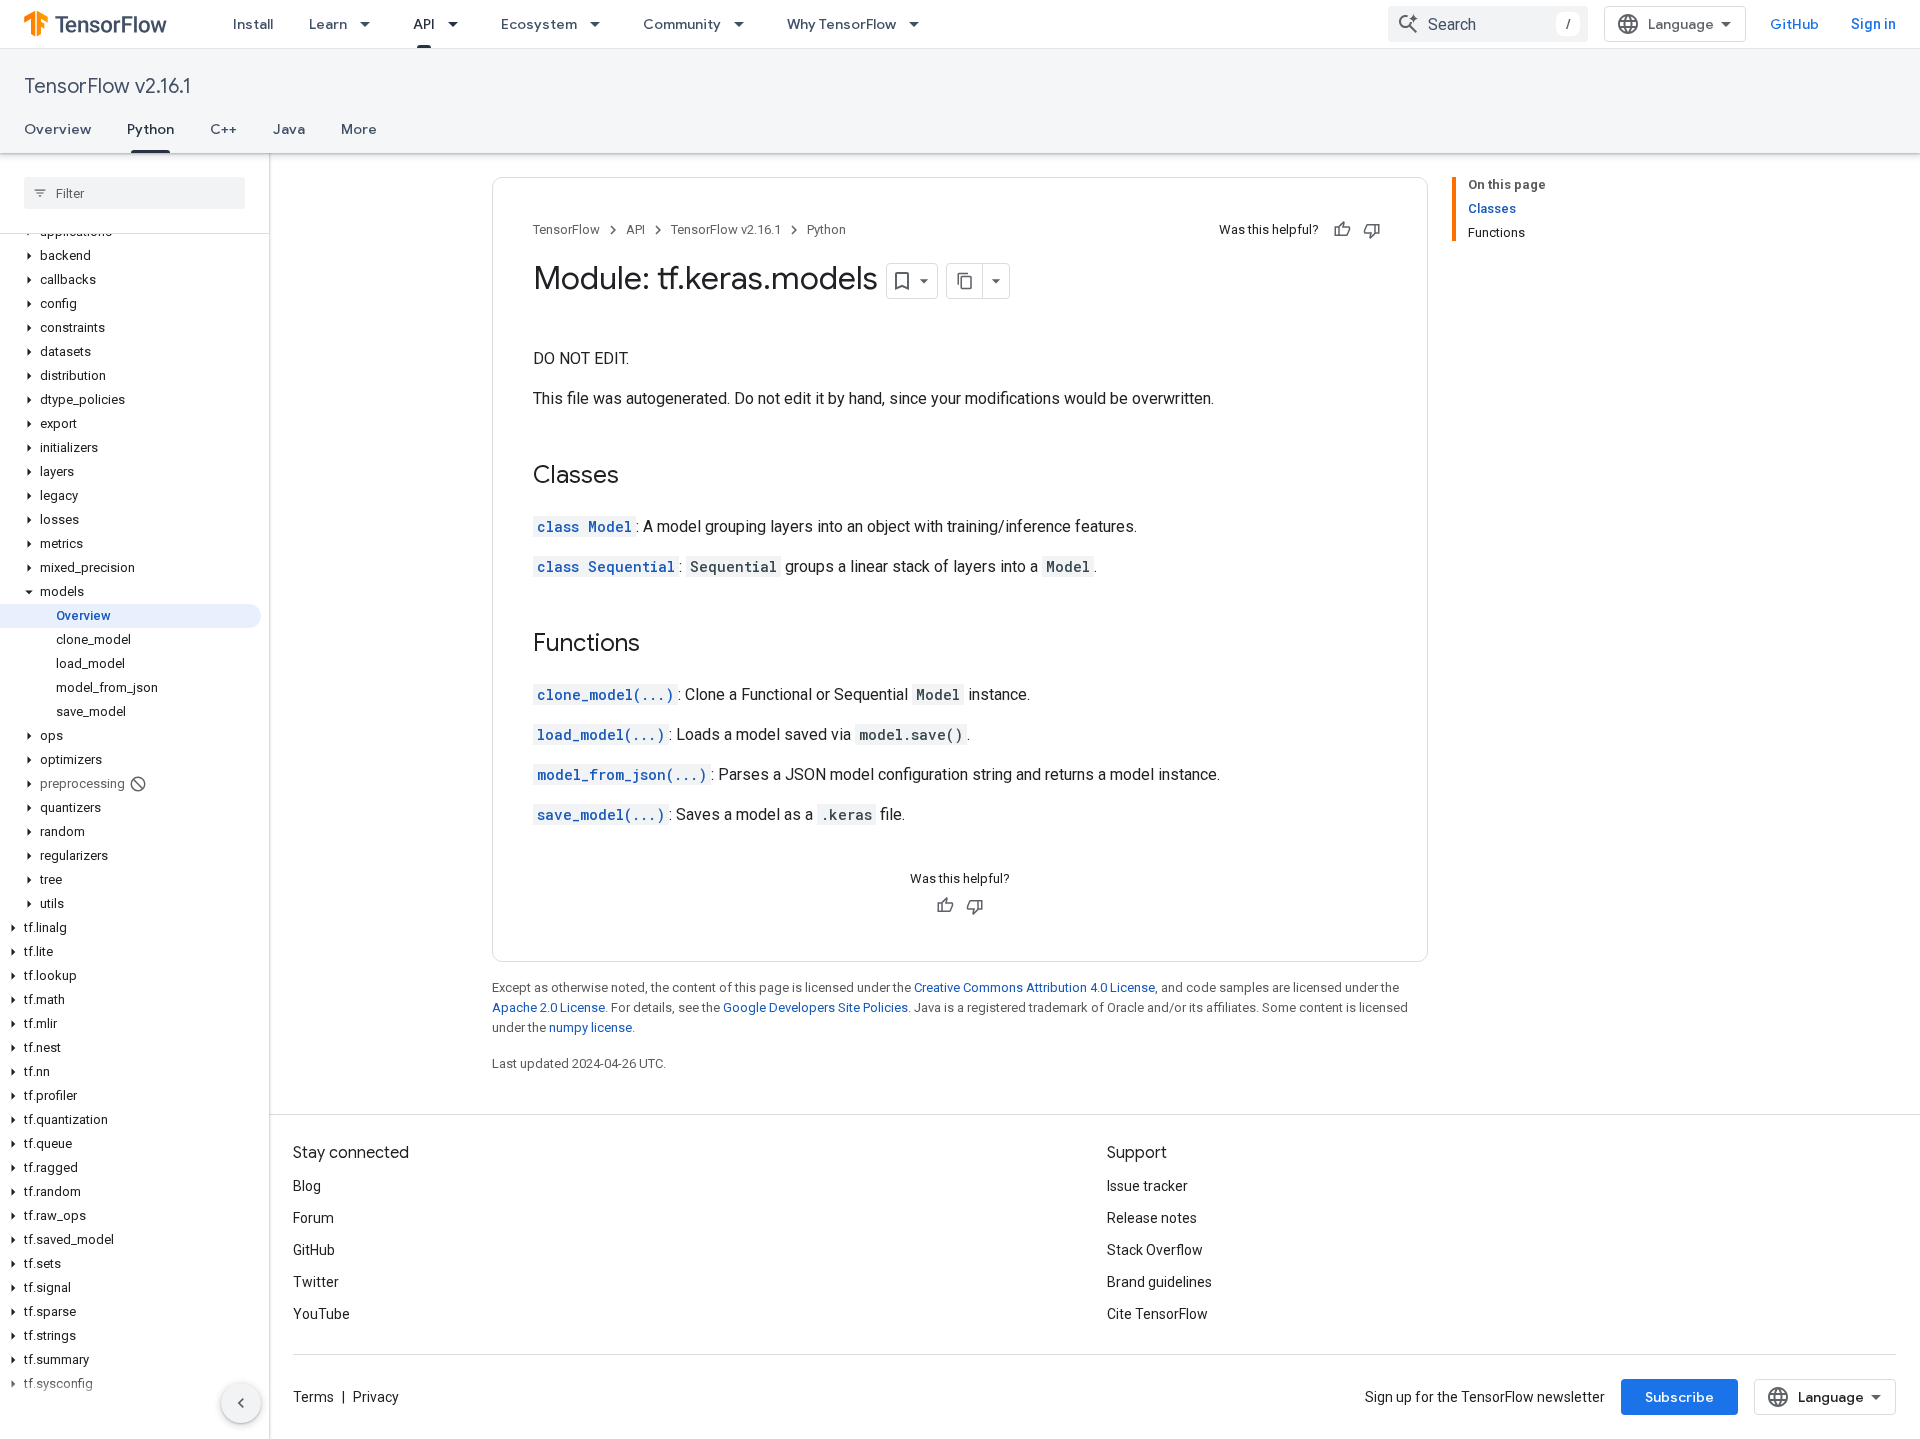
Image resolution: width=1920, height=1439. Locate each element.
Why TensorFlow (841, 24)
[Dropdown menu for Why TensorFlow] (920, 24)
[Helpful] (1342, 230)
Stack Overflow (1155, 1250)
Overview (57, 129)
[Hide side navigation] (241, 1403)
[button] (130, 256)
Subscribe (1679, 1397)
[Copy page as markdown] (965, 281)
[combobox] (1488, 24)
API (424, 24)
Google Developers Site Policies (815, 1007)
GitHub (1794, 24)
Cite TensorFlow (1157, 1314)
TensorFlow (566, 229)
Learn (328, 24)
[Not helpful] (1372, 230)
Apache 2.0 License (548, 1007)
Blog (307, 1186)
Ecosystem (539, 24)
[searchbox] (134, 193)
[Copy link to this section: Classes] (639, 477)
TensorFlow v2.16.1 (107, 86)
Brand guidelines (1159, 1282)
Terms (313, 1397)
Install (253, 24)
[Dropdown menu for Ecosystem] (601, 24)
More (359, 129)
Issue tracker (1147, 1186)
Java (289, 129)
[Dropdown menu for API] (459, 24)
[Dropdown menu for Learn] (371, 24)
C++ (223, 129)
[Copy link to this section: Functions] (660, 645)
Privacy (376, 1397)
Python (150, 129)
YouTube (321, 1314)
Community (682, 24)
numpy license (590, 1027)
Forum (313, 1218)
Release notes (1152, 1218)
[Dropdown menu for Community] (745, 24)
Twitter (316, 1282)
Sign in (1873, 24)
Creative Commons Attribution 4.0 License (1034, 987)
